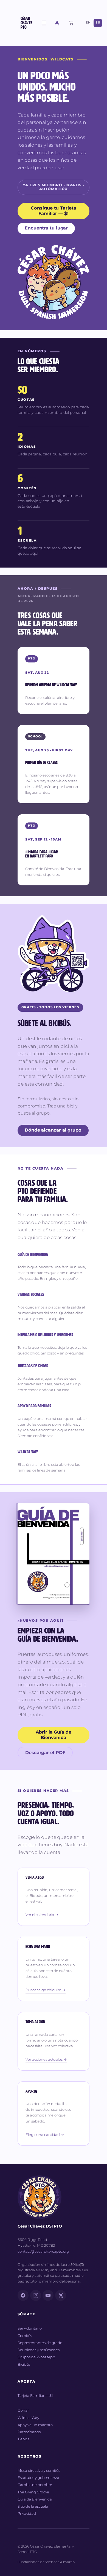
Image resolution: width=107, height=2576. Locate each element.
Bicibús (24, 2365)
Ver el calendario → (42, 1915)
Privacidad (27, 2514)
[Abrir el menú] (44, 23)
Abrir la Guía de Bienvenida (53, 1735)
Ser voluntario (30, 2328)
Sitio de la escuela (33, 2507)
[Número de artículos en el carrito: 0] (71, 23)
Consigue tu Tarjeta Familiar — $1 (53, 211)
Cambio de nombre (35, 2485)
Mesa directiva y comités (39, 2471)
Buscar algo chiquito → (46, 1990)
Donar (23, 2411)
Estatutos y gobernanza (38, 2478)
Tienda (23, 2439)
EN (88, 23)
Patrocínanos (29, 2432)
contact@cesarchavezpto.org (43, 2252)
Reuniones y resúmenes (39, 2350)
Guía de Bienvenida (35, 2499)
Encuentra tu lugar (46, 228)
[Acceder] (57, 23)
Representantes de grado (40, 2343)
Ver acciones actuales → (46, 2060)
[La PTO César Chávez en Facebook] (23, 2295)
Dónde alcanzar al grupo (53, 1130)
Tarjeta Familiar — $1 (35, 2396)
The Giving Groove (33, 2492)
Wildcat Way (28, 2418)
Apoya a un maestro (35, 2425)
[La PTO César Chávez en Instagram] (36, 2295)
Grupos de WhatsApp (36, 2357)
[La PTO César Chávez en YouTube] (48, 2295)
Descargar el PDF (45, 1753)
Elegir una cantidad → (45, 2135)
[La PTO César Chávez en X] (61, 2295)
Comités (25, 2336)
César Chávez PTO (26, 23)
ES (98, 23)
